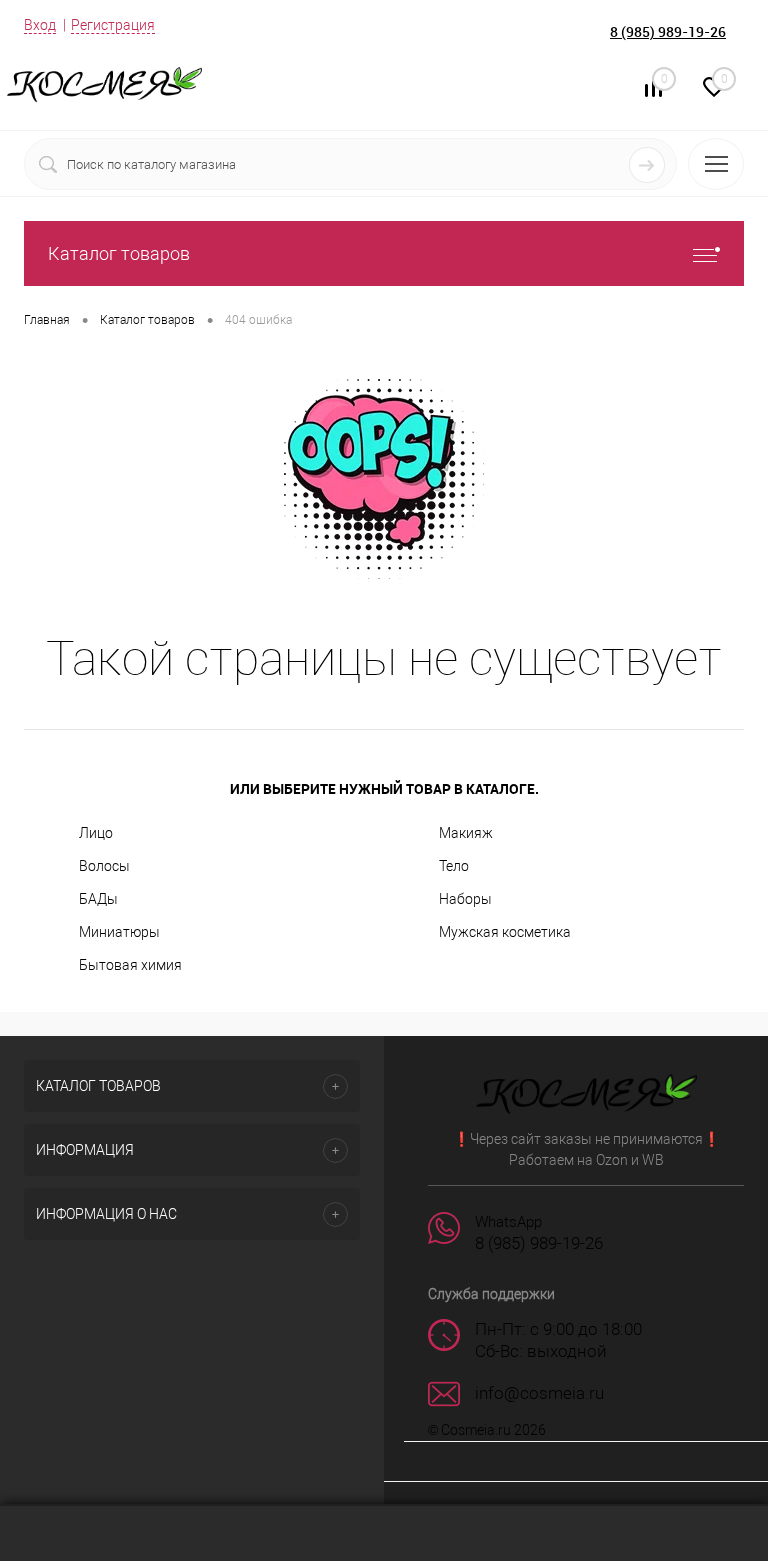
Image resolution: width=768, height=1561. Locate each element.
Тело (454, 866)
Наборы (465, 899)
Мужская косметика (505, 932)
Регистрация (113, 25)
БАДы (98, 899)
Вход (40, 25)
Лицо (96, 833)
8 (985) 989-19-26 (668, 31)
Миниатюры (119, 932)
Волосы (104, 866)
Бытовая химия (130, 965)
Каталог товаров (119, 253)
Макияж (466, 833)
